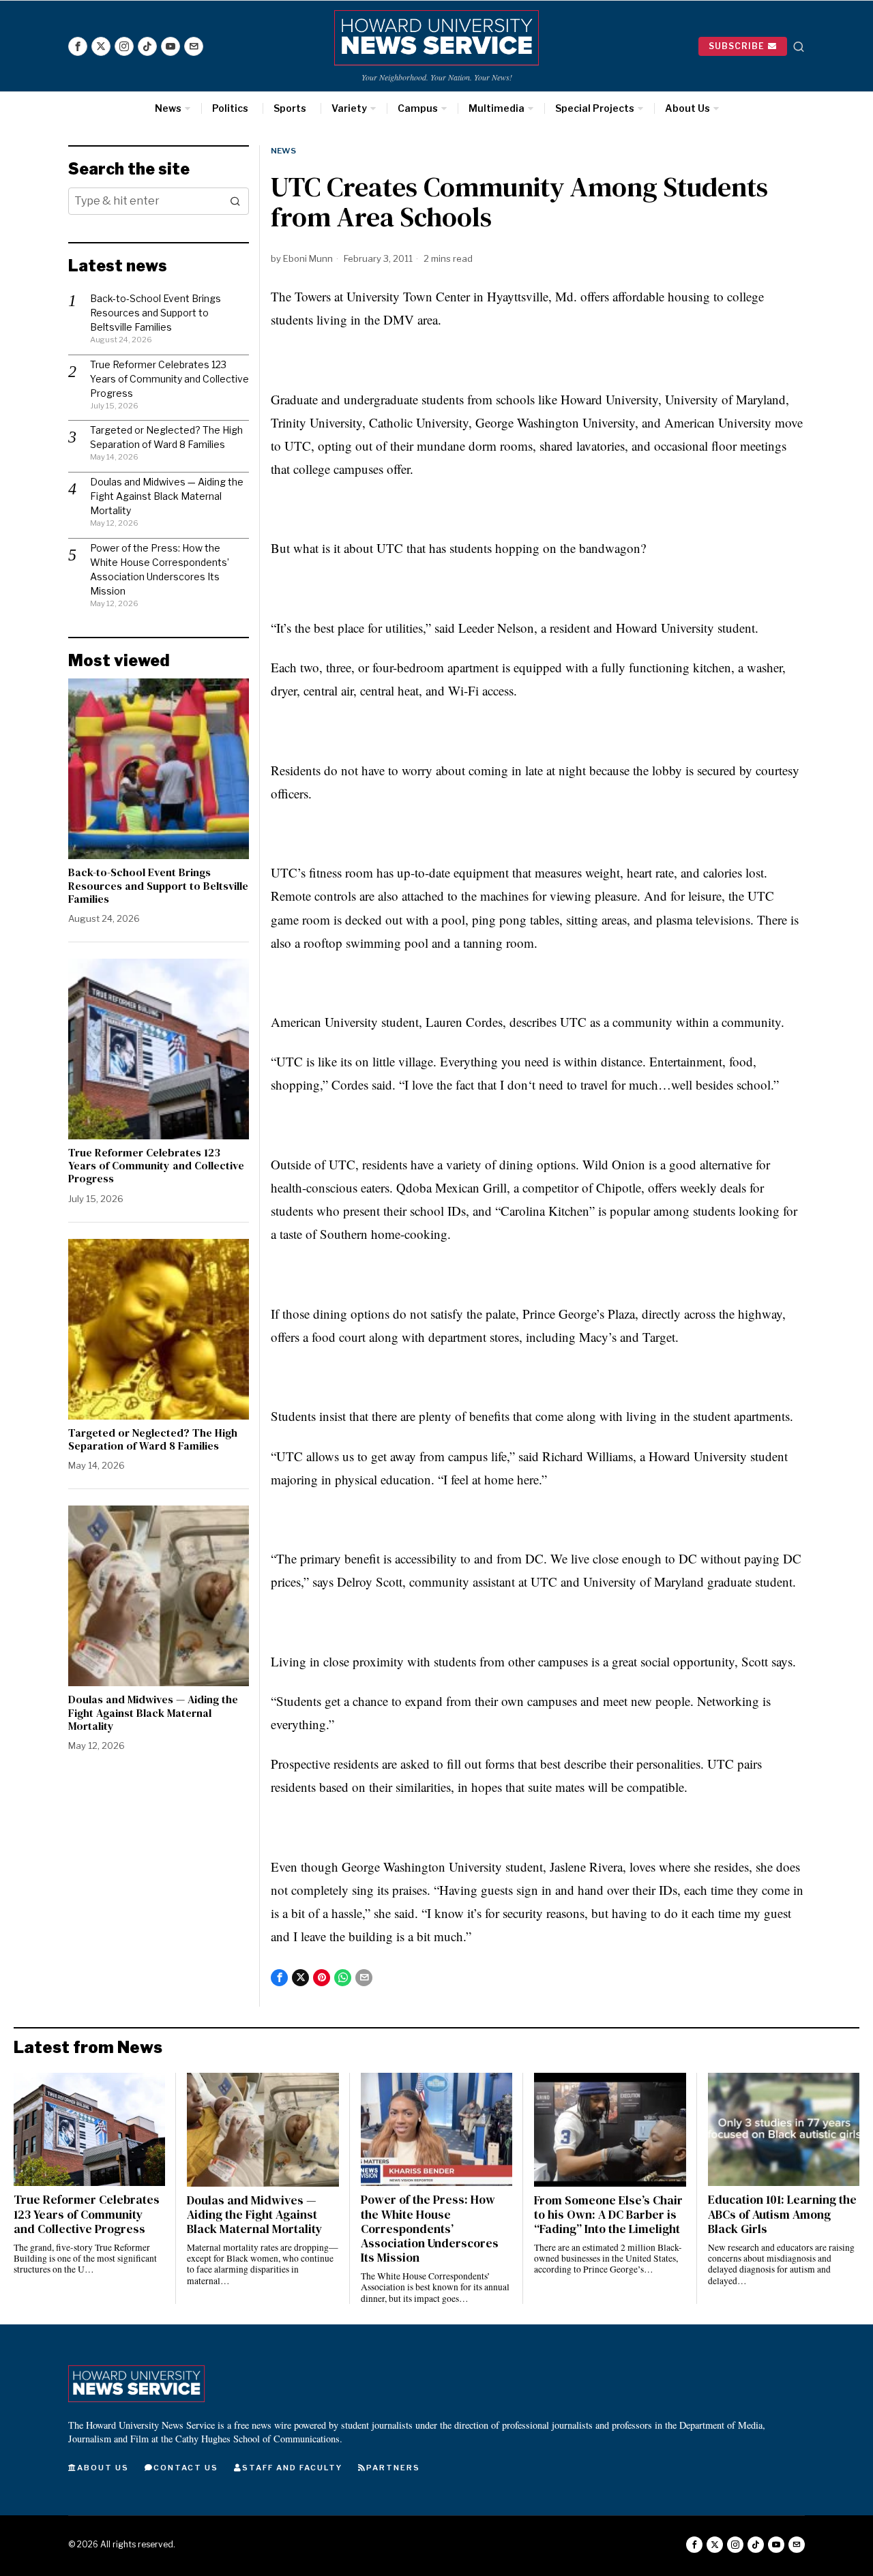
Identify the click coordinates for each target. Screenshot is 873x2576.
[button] (235, 201)
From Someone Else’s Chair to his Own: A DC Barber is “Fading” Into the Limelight (608, 2215)
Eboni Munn (308, 258)
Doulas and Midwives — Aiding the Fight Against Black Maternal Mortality (167, 496)
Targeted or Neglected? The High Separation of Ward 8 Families (153, 1439)
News (283, 151)
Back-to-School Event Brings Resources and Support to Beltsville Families (156, 313)
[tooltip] (78, 46)
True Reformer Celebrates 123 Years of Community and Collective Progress (169, 379)
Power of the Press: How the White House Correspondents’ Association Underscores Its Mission (430, 2229)
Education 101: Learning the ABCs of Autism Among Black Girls (782, 2214)
